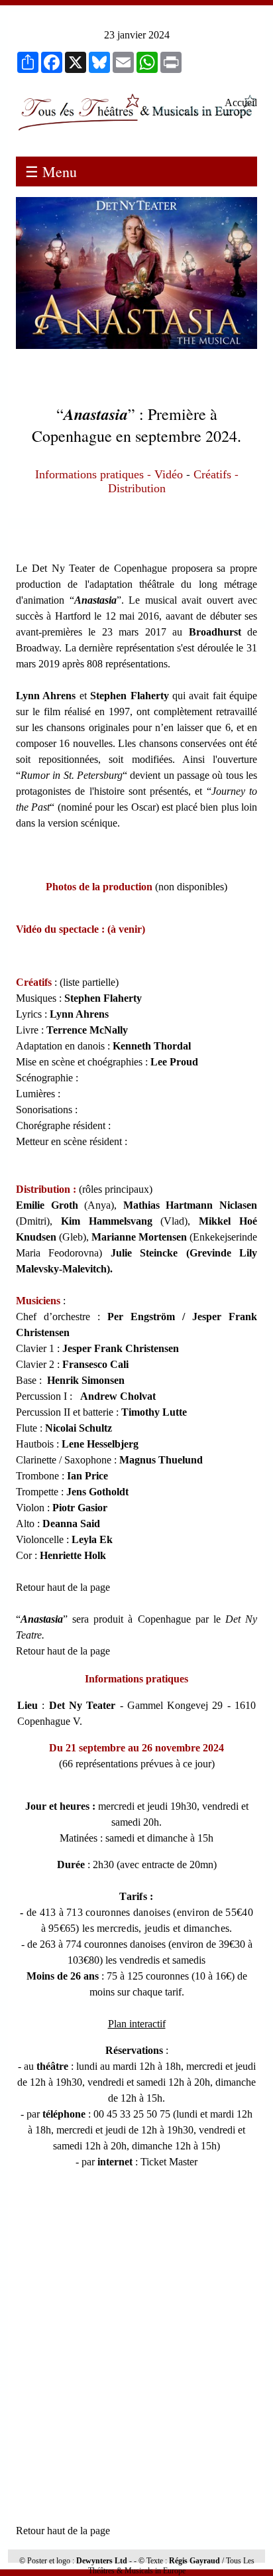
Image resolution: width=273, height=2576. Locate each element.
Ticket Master (169, 2162)
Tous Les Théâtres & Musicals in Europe (171, 2566)
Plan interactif (137, 2024)
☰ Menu (51, 171)
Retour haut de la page (63, 1587)
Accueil (241, 102)
